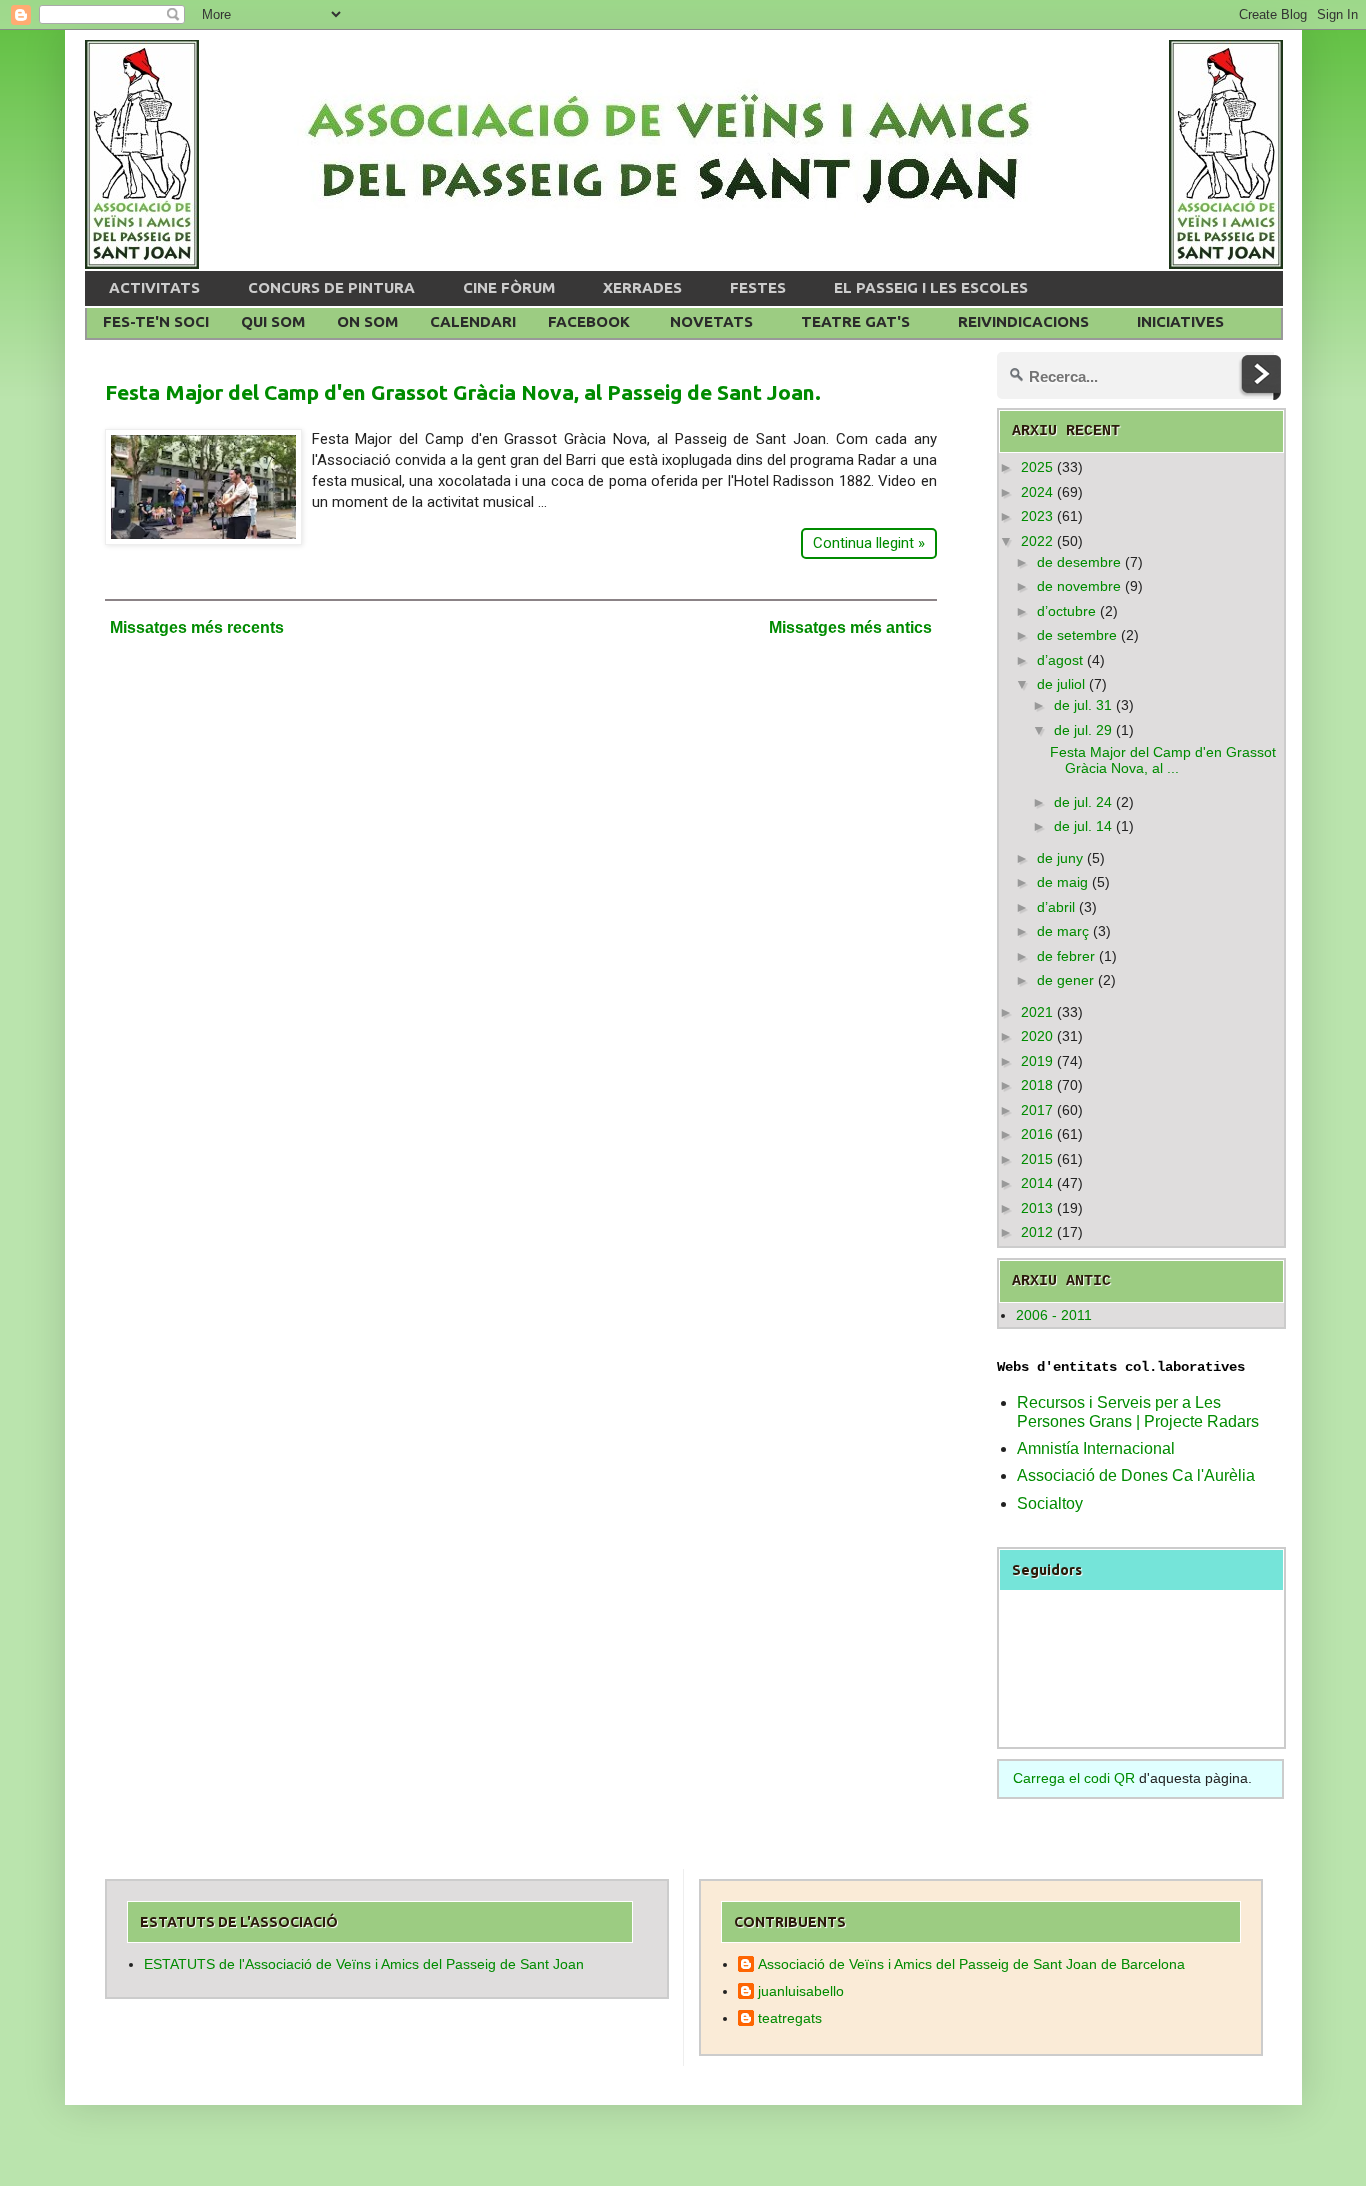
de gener (1065, 980)
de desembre (1079, 562)
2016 (1037, 1134)
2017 (1037, 1110)
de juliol (1061, 684)
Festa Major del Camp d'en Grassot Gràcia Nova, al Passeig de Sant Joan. (463, 392)
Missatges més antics (850, 627)
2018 (1037, 1085)
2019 (1037, 1061)
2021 (1037, 1012)
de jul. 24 (1083, 802)
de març (1063, 931)
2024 (1037, 492)
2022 (1037, 541)
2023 (1037, 516)
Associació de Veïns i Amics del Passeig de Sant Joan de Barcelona (971, 1964)
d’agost (1060, 660)
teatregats (790, 2018)
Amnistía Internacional (1096, 1448)
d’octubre (1066, 611)
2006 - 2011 (1054, 1315)
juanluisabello (801, 1991)
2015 (1037, 1159)
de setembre (1077, 635)
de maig (1062, 882)
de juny (1060, 858)
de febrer (1066, 956)
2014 (1037, 1183)
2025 (1037, 467)
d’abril (1056, 907)
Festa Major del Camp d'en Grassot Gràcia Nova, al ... (1163, 760)
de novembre (1079, 586)
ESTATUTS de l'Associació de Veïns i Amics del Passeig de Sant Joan (364, 1964)
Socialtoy (1050, 1503)
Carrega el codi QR (1074, 1778)
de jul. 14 (1083, 826)
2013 (1037, 1208)
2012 (1037, 1232)
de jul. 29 (1083, 730)
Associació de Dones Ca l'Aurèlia (1136, 1475)
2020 (1037, 1036)
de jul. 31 (1083, 705)
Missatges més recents (197, 627)
